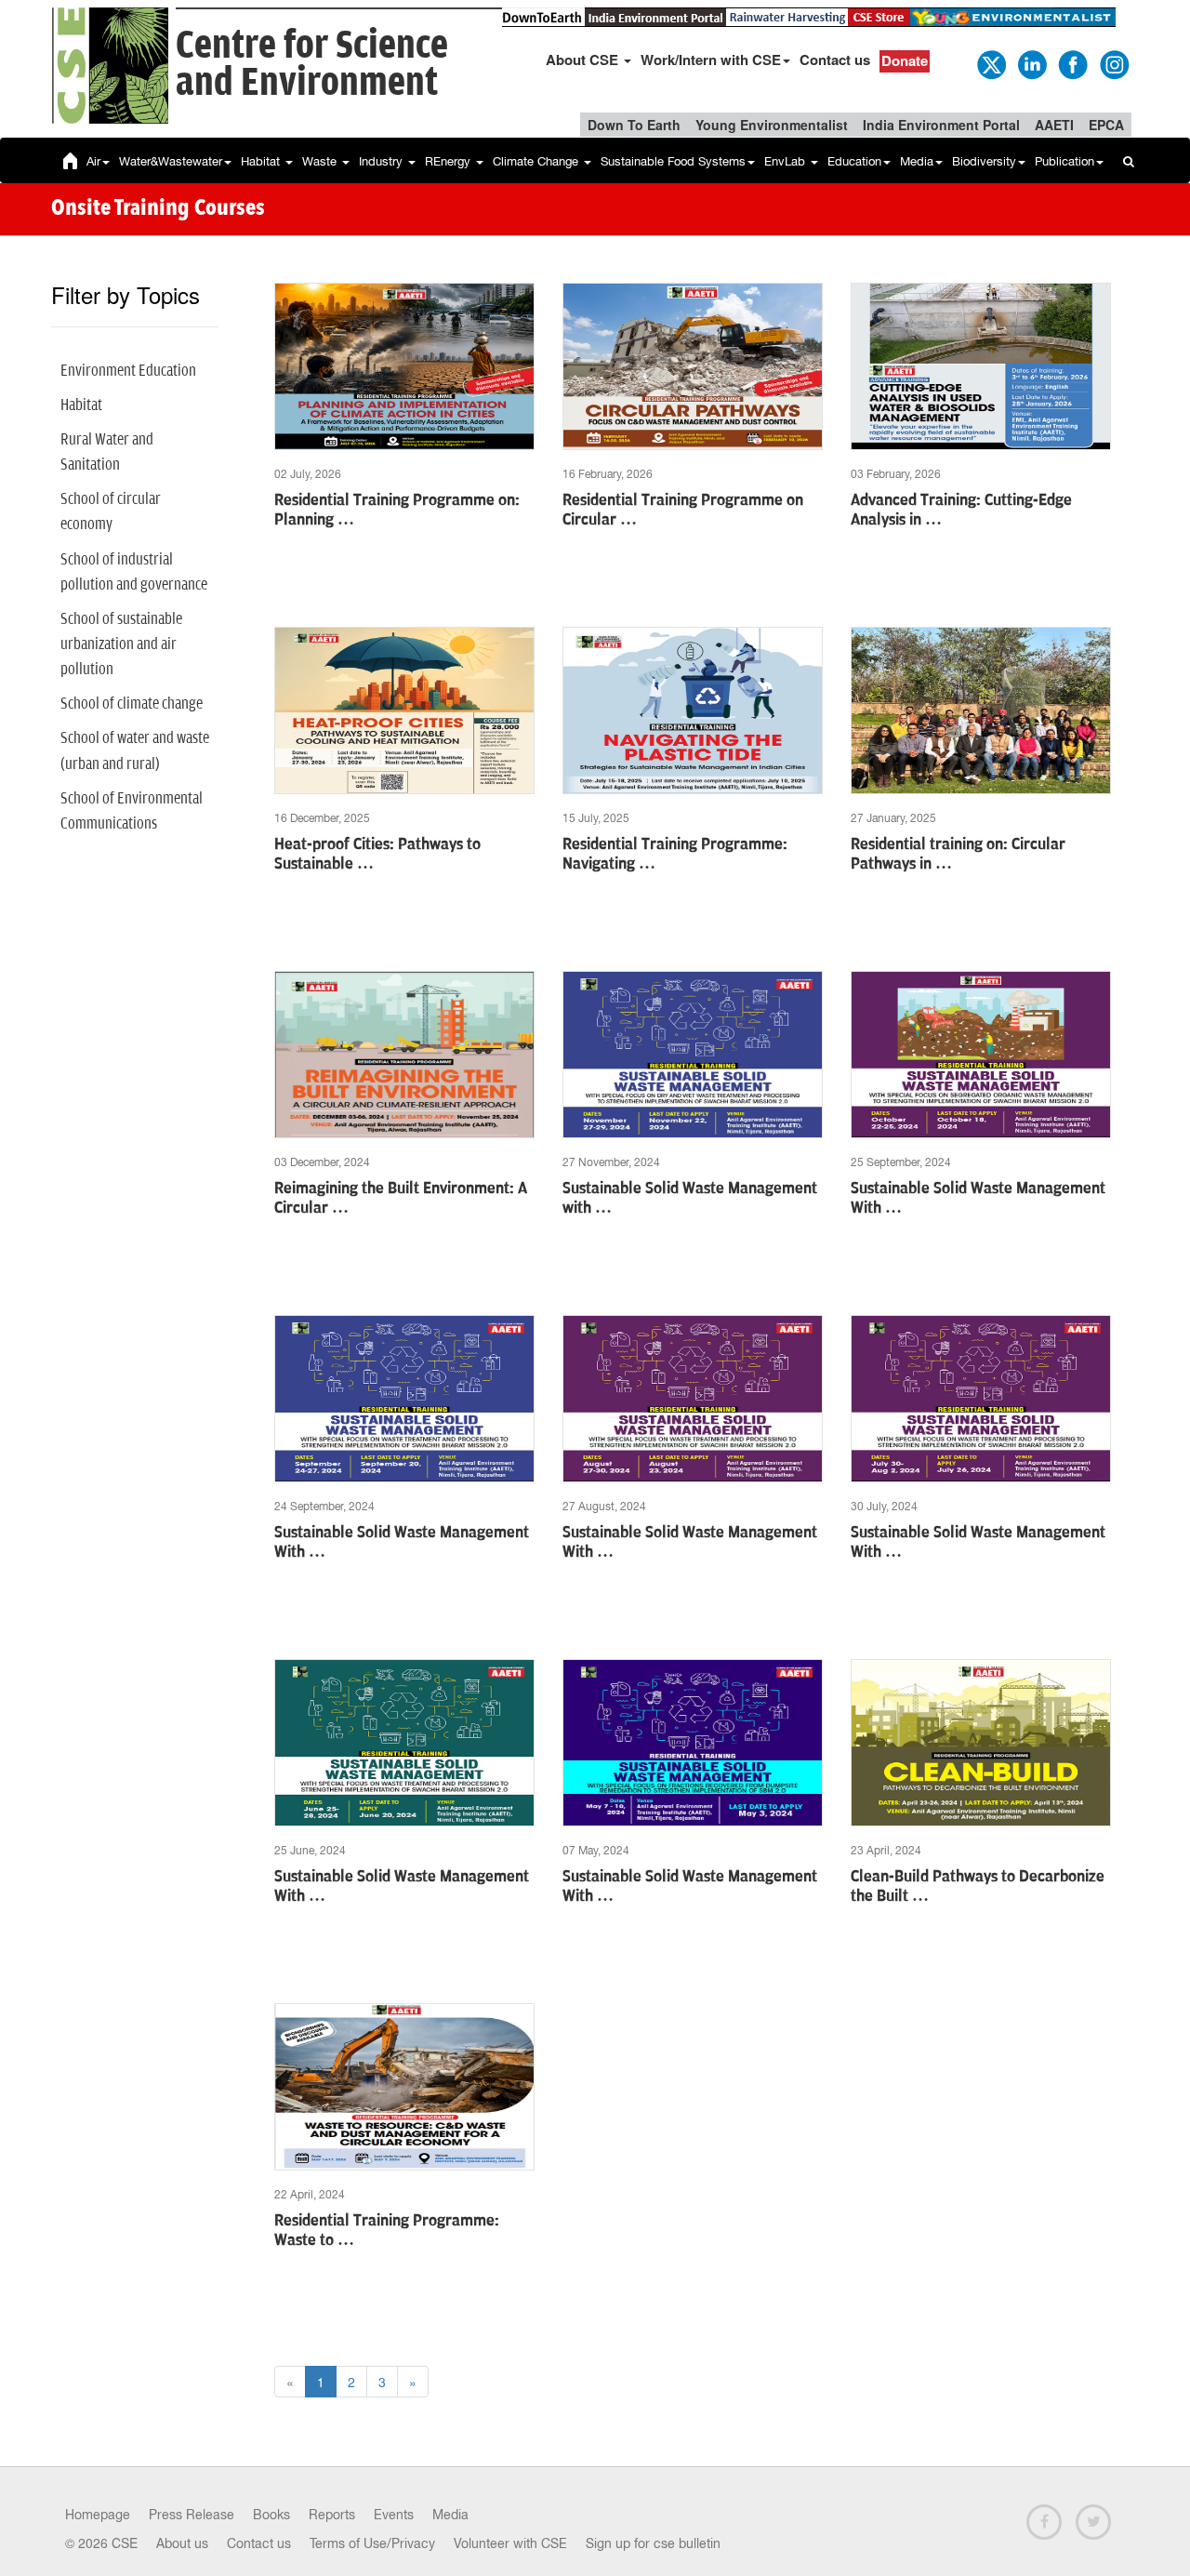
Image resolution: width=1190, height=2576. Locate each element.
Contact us (835, 60)
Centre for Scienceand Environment (312, 65)
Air (93, 161)
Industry (383, 161)
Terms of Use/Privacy (372, 2543)
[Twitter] (990, 63)
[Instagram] (1113, 63)
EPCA (1106, 125)
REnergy (450, 161)
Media (917, 161)
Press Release (192, 2515)
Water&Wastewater (171, 161)
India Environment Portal (941, 125)
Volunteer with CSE (510, 2543)
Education (854, 161)
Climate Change (537, 161)
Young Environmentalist (772, 125)
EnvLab (787, 161)
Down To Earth (634, 125)
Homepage (98, 2515)
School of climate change (132, 704)
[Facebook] (1072, 63)
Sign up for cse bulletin (653, 2543)
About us (182, 2543)
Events (394, 2515)
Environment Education (128, 371)
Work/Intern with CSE (711, 60)
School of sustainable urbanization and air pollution (121, 644)
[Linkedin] (1031, 63)
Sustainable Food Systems (673, 161)
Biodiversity (984, 161)
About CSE (584, 60)
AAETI (1054, 125)
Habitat (262, 161)
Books (271, 2515)
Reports (332, 2515)
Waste (321, 161)
